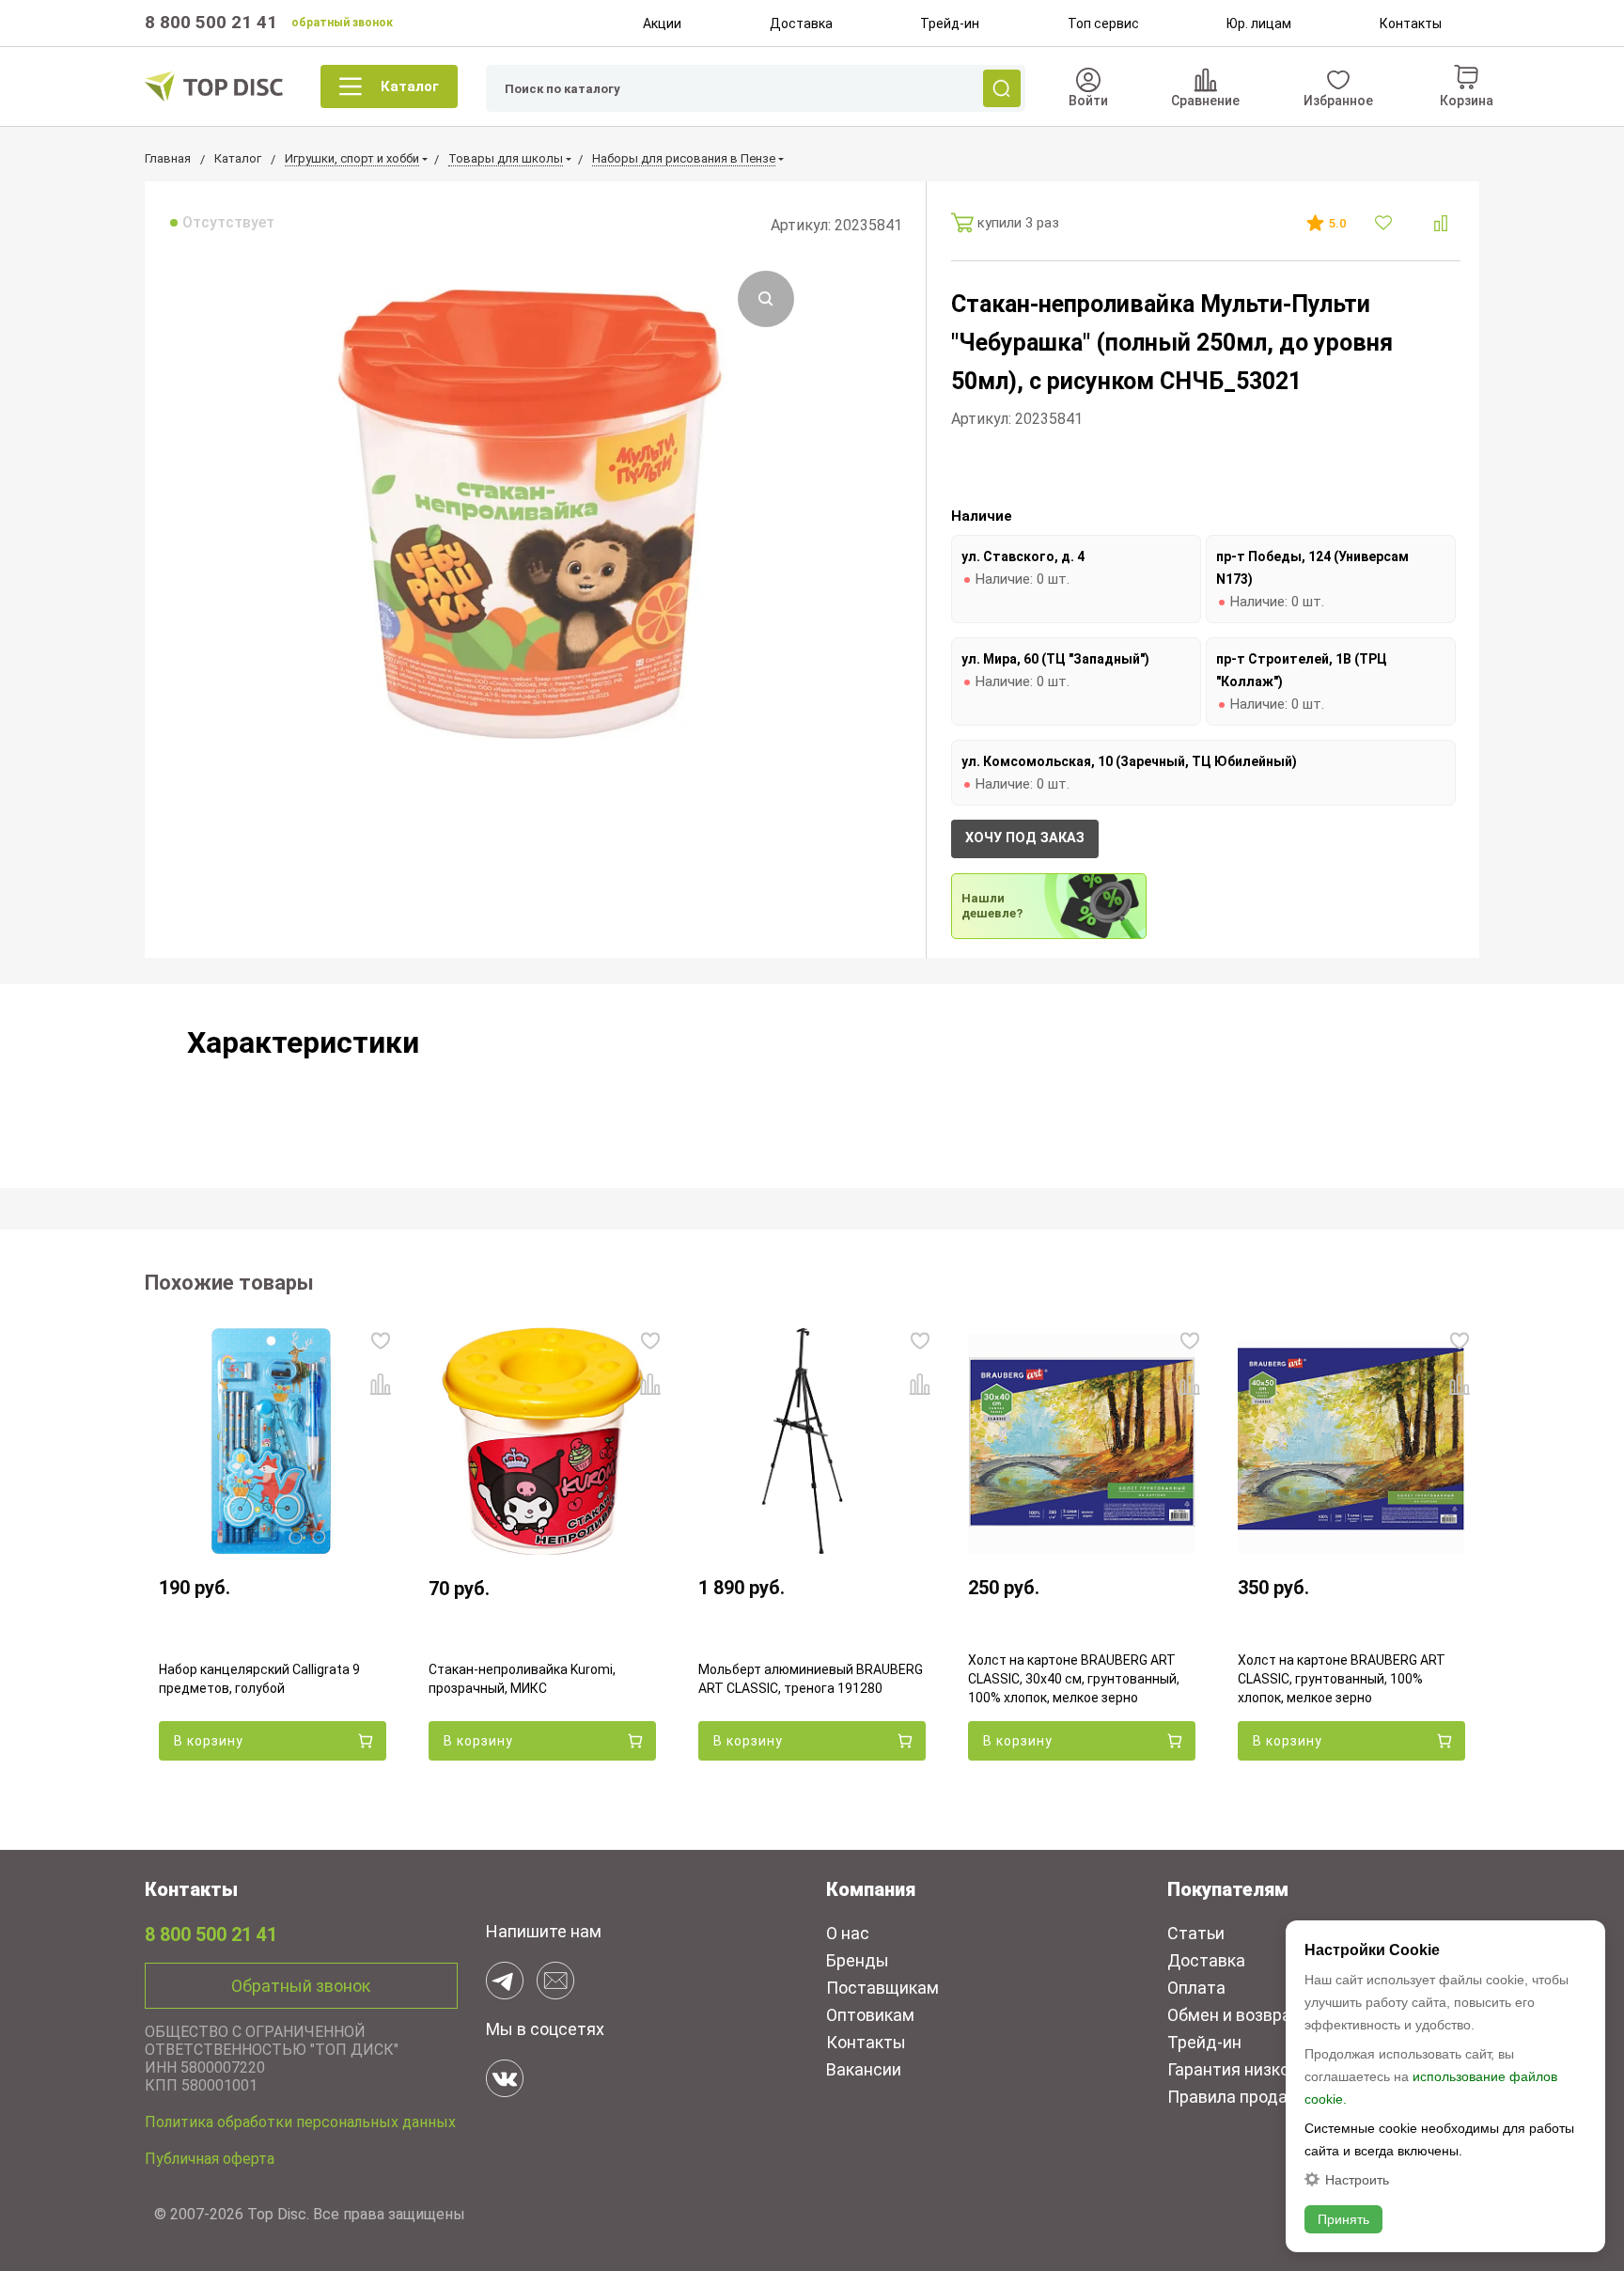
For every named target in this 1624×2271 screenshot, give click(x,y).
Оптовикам (870, 2015)
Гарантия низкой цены (1256, 2069)
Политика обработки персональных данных (300, 2122)
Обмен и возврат (1234, 2015)
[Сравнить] (1441, 223)
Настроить (1357, 2179)
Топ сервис (1103, 23)
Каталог (410, 86)
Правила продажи (1239, 2097)
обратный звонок (342, 23)
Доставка (801, 23)
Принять (1343, 2219)
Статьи (1196, 1933)
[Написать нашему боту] (505, 1981)
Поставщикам (882, 1988)
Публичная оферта (210, 2159)
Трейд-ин (950, 23)
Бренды (858, 1960)
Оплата (1196, 1988)
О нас (848, 1933)
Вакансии (864, 2069)
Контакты (1411, 23)
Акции (662, 23)
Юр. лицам (1259, 23)
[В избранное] (1386, 223)
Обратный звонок (301, 1986)
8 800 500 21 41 (211, 22)
